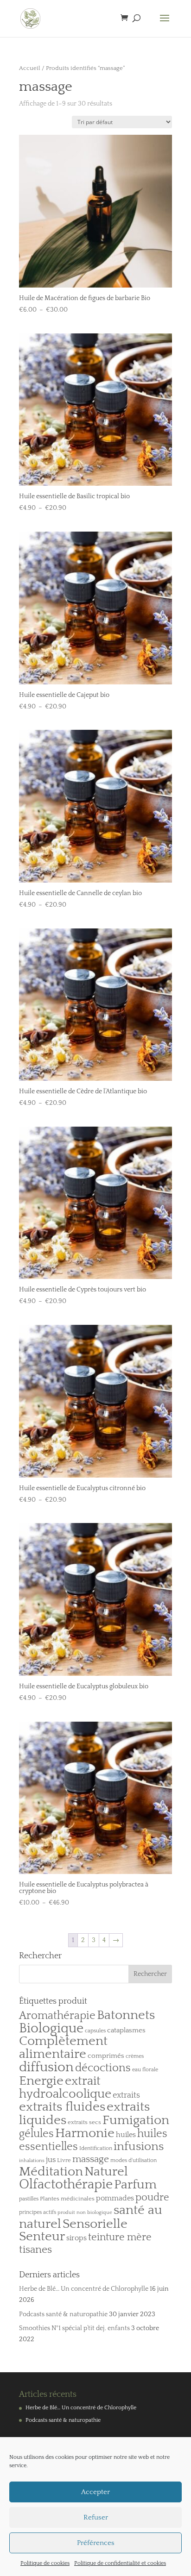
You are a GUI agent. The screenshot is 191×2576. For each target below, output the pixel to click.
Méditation (51, 2172)
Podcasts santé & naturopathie (63, 2314)
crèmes (135, 2056)
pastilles (29, 2199)
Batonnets (126, 2015)
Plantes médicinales (67, 2199)
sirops (76, 2238)
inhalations (32, 2161)
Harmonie (85, 2133)
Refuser (96, 2517)
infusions (139, 2147)
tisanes (35, 2250)
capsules (95, 2031)
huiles (126, 2135)
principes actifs (38, 2212)
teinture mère (120, 2238)
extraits (126, 2095)
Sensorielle (95, 2224)
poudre (152, 2198)
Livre (64, 2160)
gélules (36, 2134)
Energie (41, 2081)
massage (91, 2159)
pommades (115, 2198)
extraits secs (84, 2122)
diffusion (46, 2067)
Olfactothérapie (66, 2185)
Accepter (95, 2492)
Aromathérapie (57, 2016)
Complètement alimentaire (63, 2048)
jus (51, 2159)
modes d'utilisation (134, 2160)
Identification (96, 2148)
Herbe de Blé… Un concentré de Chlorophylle (84, 2289)
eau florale (145, 2070)
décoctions (103, 2068)
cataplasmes (126, 2030)
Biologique (51, 2028)
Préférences (96, 2543)
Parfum (135, 2185)
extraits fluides (62, 2107)
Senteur (42, 2237)
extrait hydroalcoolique (65, 2087)
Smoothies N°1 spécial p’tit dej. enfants (74, 2328)
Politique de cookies (45, 2563)
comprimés (106, 2056)
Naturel (106, 2172)
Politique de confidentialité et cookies (120, 2563)
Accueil (30, 68)
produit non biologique (85, 2212)
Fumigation (136, 2120)
